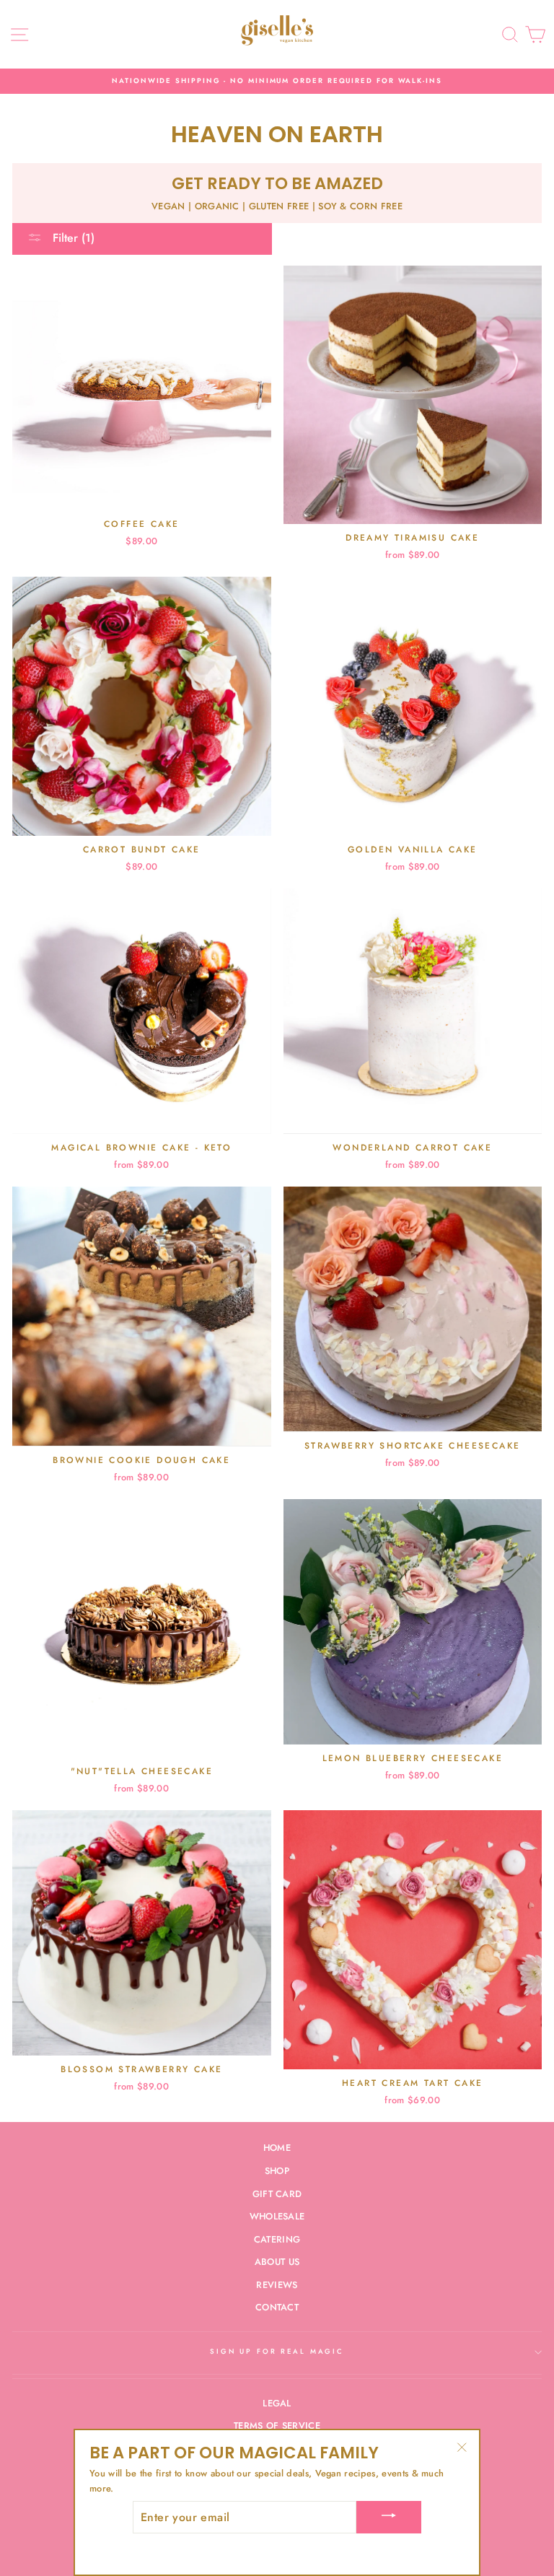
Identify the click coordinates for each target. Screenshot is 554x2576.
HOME (277, 2148)
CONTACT (277, 2307)
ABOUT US (277, 2262)
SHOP (277, 2171)
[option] (277, 81)
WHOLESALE (277, 2216)
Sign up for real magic (277, 2352)
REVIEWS (277, 2285)
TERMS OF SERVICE (277, 2426)
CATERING (277, 2239)
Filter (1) (72, 238)
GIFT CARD (277, 2194)
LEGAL (277, 2403)
